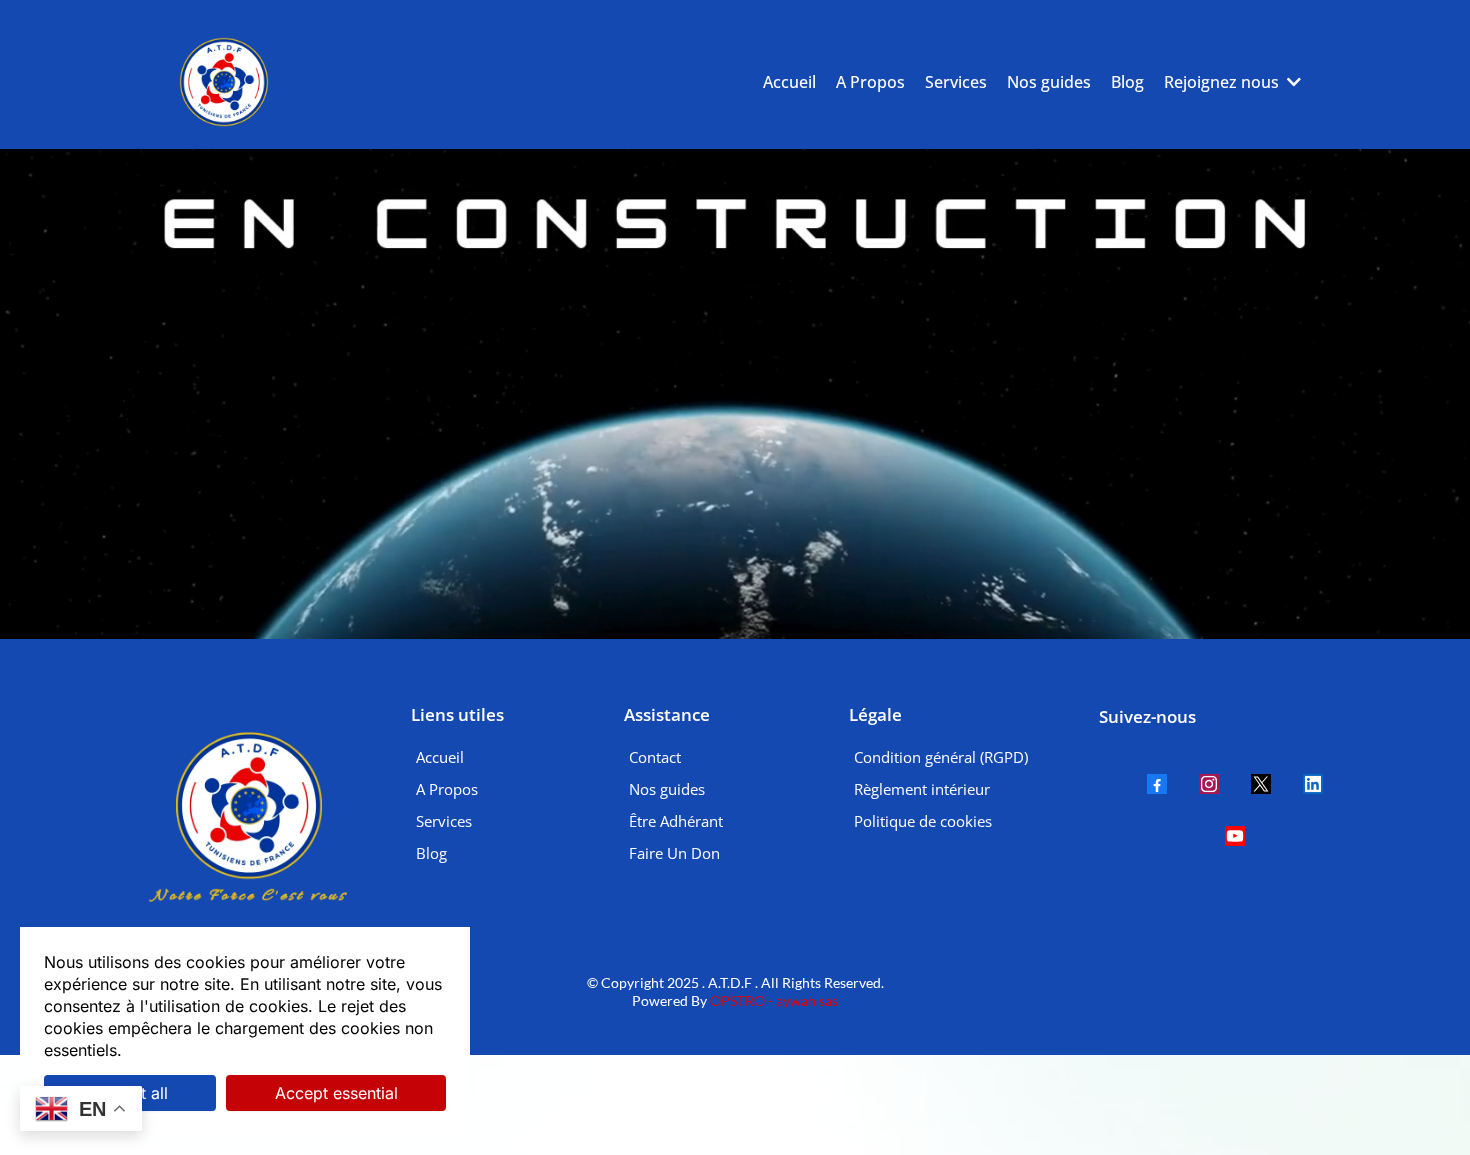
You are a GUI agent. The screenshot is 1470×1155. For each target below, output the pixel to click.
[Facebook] (1157, 784)
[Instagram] (1209, 784)
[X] (1261, 784)
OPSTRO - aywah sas (772, 1000)
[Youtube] (1235, 836)
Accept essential (336, 1093)
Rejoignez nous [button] (1223, 82)
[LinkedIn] (1313, 784)
